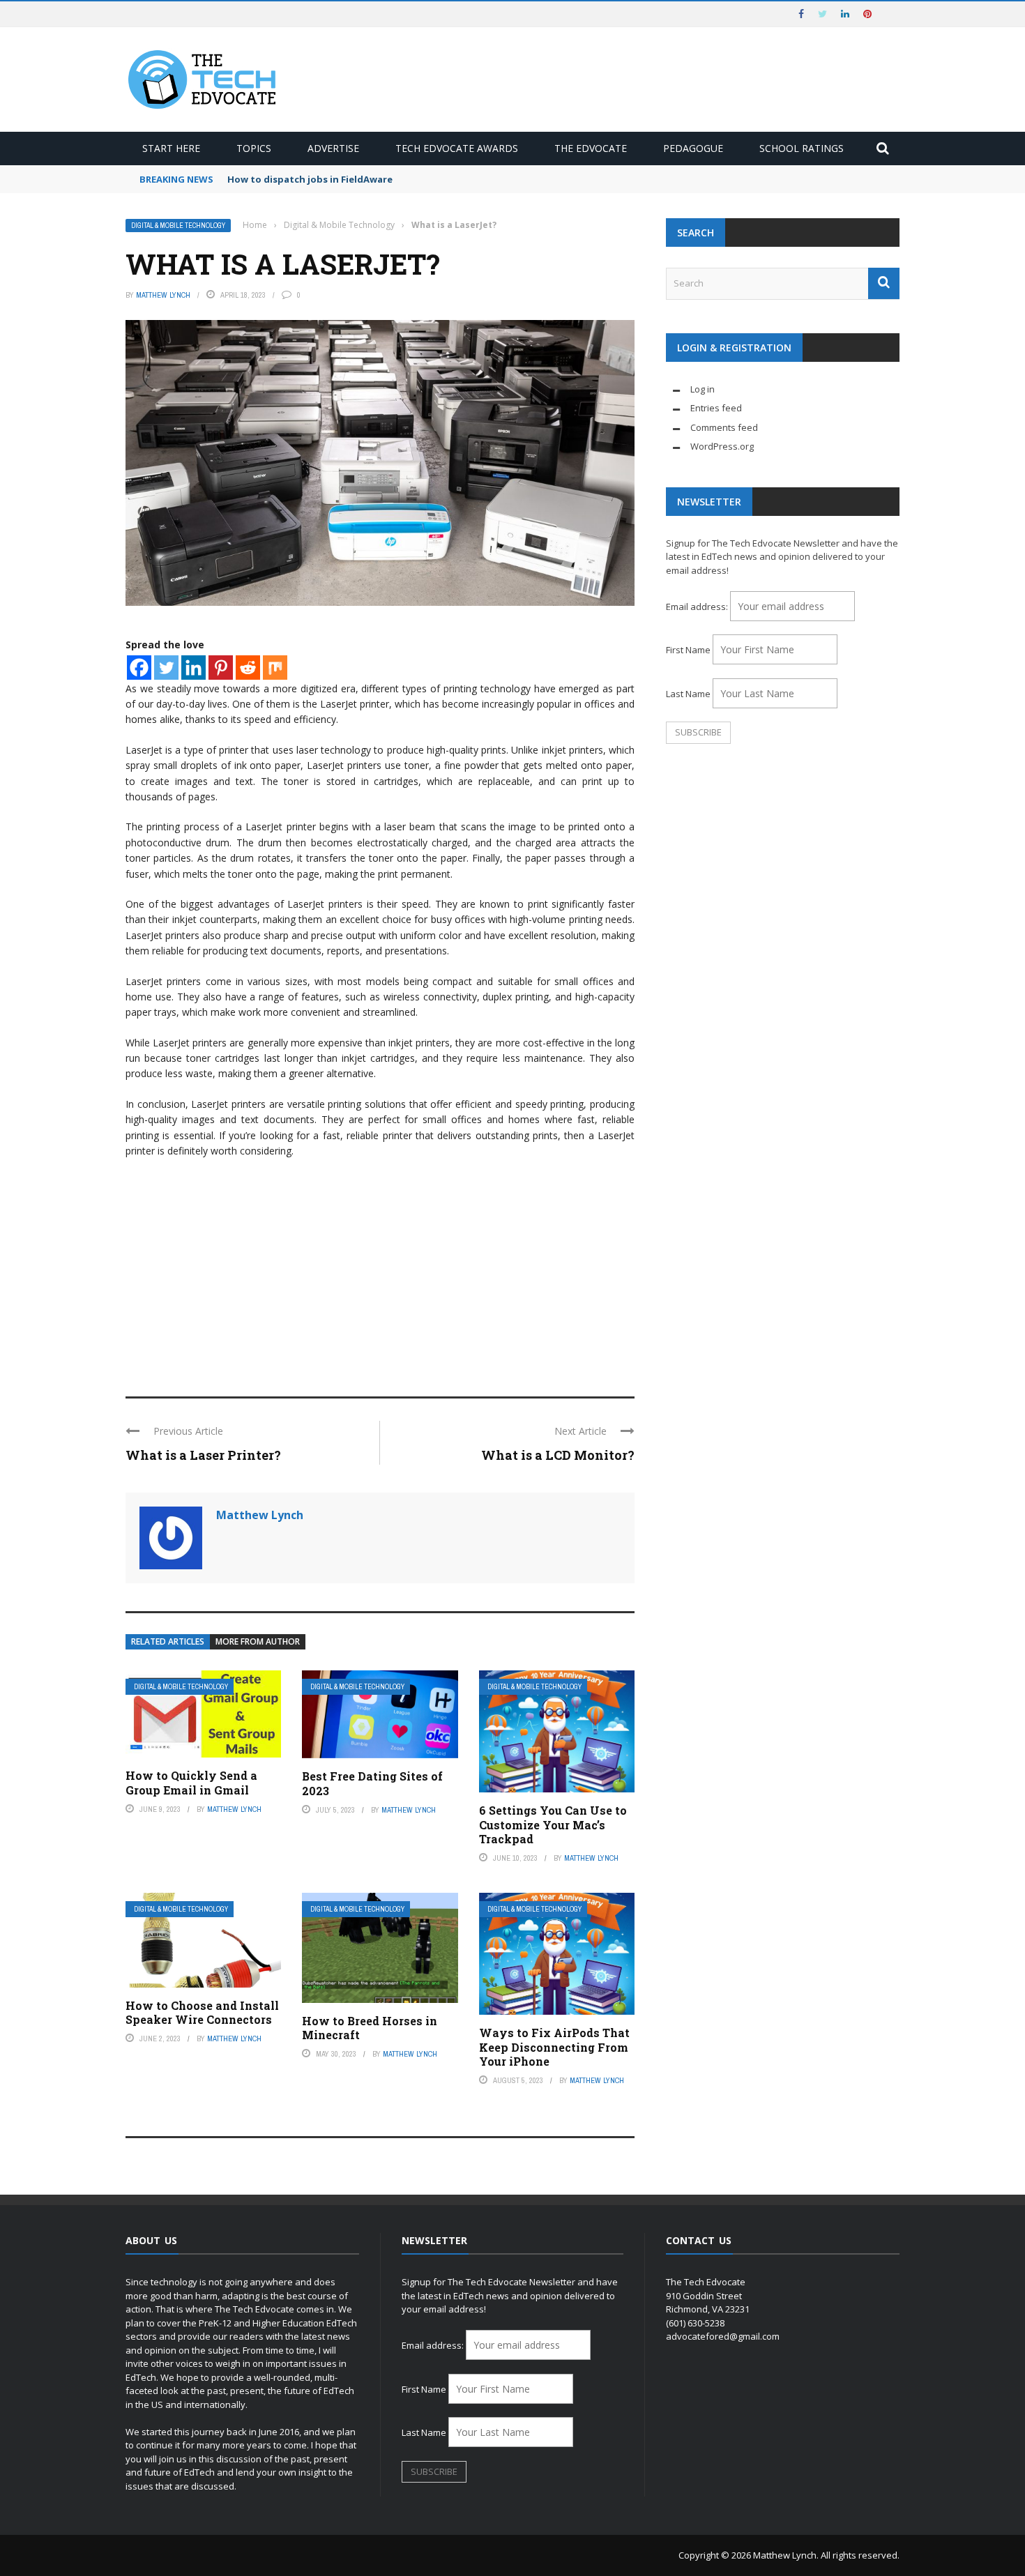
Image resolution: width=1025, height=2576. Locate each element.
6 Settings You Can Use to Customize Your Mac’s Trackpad (553, 1825)
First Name (688, 650)
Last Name (688, 694)
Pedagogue (693, 148)
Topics (254, 148)
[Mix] (275, 668)
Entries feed (716, 408)
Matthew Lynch (163, 295)
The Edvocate (591, 148)
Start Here (171, 148)
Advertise (333, 148)
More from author (258, 1641)
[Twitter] (166, 668)
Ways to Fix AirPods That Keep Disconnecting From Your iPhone (554, 2047)
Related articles (168, 1641)
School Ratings (802, 148)
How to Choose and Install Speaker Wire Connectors (202, 2013)
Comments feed (724, 427)
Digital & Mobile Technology (178, 226)
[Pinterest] (221, 668)
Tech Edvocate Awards (457, 148)
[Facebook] (139, 668)
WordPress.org (722, 446)
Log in (703, 389)
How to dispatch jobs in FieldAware (310, 179)
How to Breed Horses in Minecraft (370, 2028)
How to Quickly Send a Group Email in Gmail (191, 1783)
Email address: (698, 607)
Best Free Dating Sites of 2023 (372, 1783)
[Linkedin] (193, 668)
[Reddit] (248, 668)
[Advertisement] (380, 1271)
